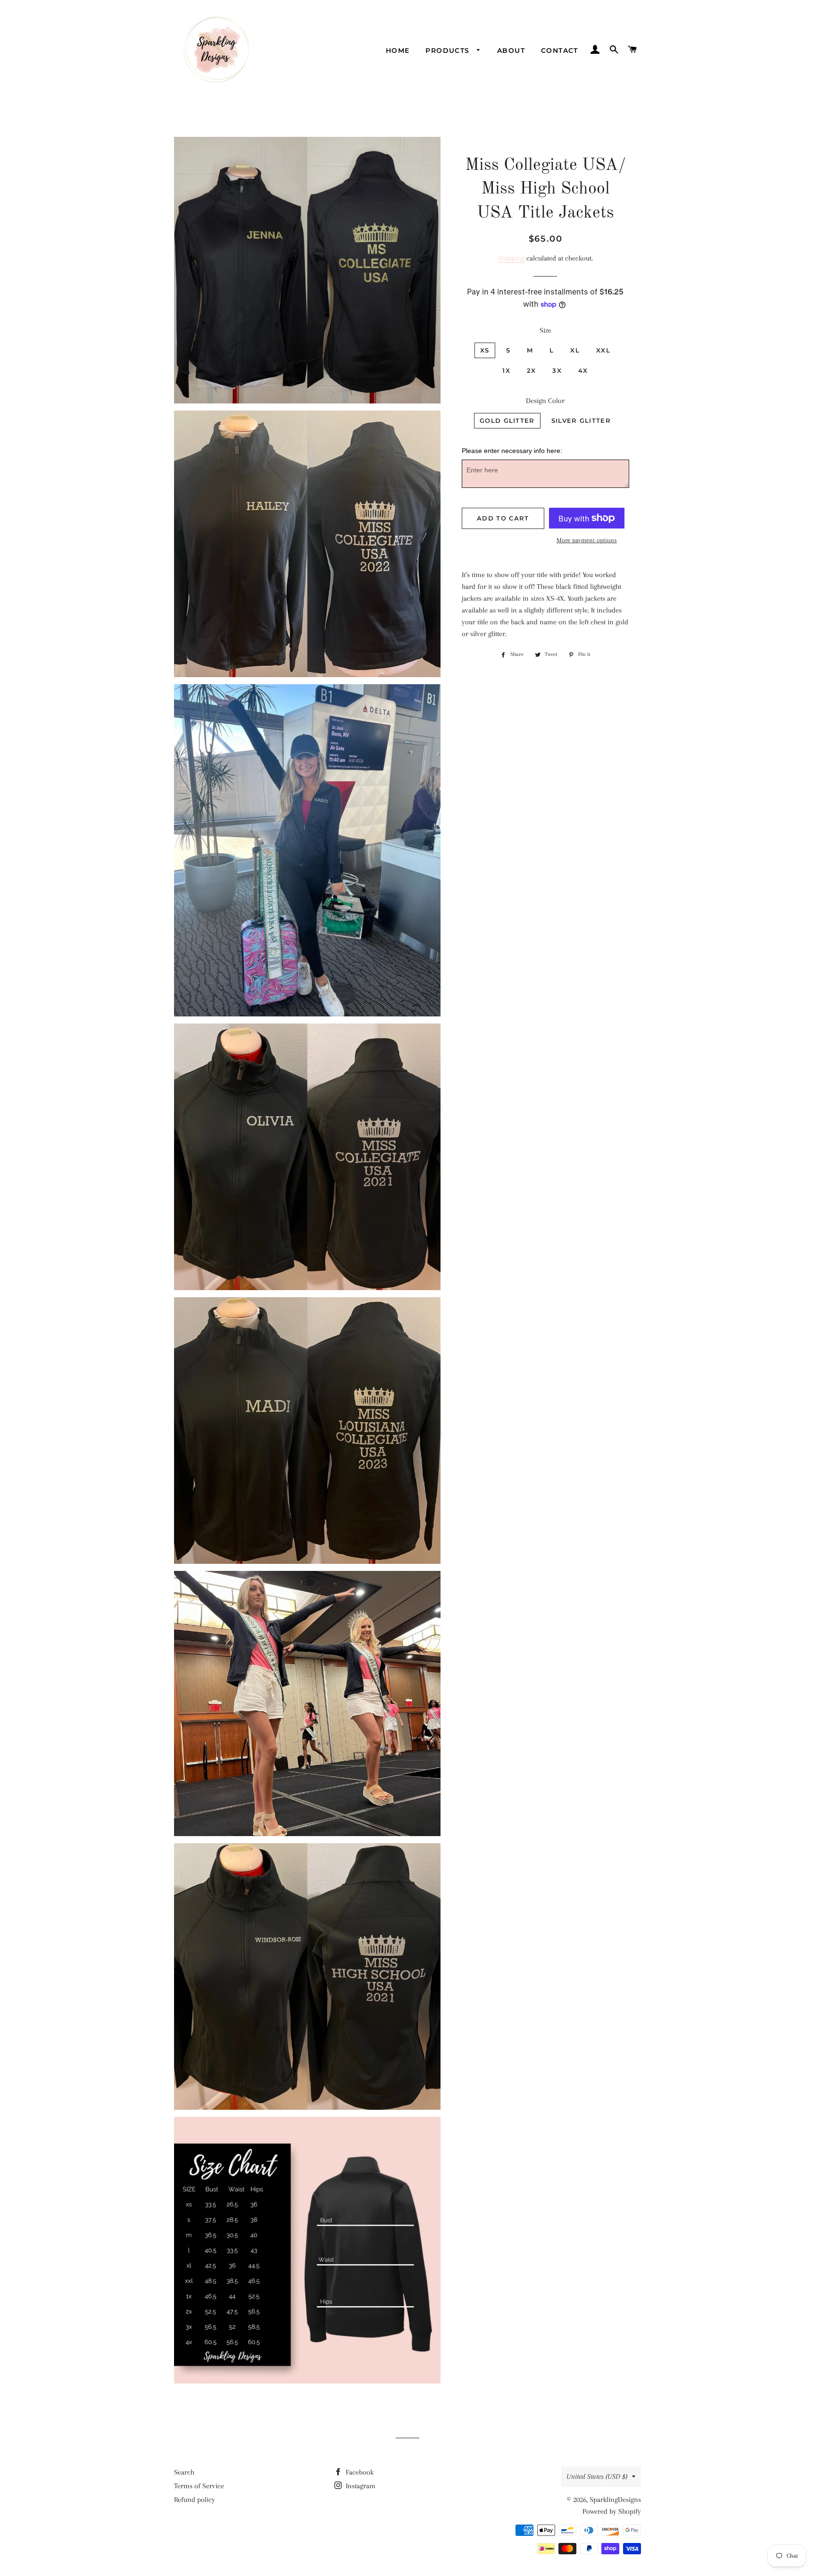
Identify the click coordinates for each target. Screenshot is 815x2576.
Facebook (359, 2472)
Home (398, 50)
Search (184, 2472)
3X (557, 370)
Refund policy (195, 2500)
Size (545, 330)
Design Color (545, 401)
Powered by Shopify (612, 2511)
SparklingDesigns (615, 2500)
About (511, 50)
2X (532, 370)
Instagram (360, 2486)
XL (575, 350)
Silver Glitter (581, 420)
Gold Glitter (507, 420)
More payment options (587, 540)
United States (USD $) (597, 2476)
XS (485, 350)
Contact (560, 50)
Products (449, 50)
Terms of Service (199, 2486)
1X (506, 370)
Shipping (511, 258)
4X (583, 370)
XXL (603, 350)
